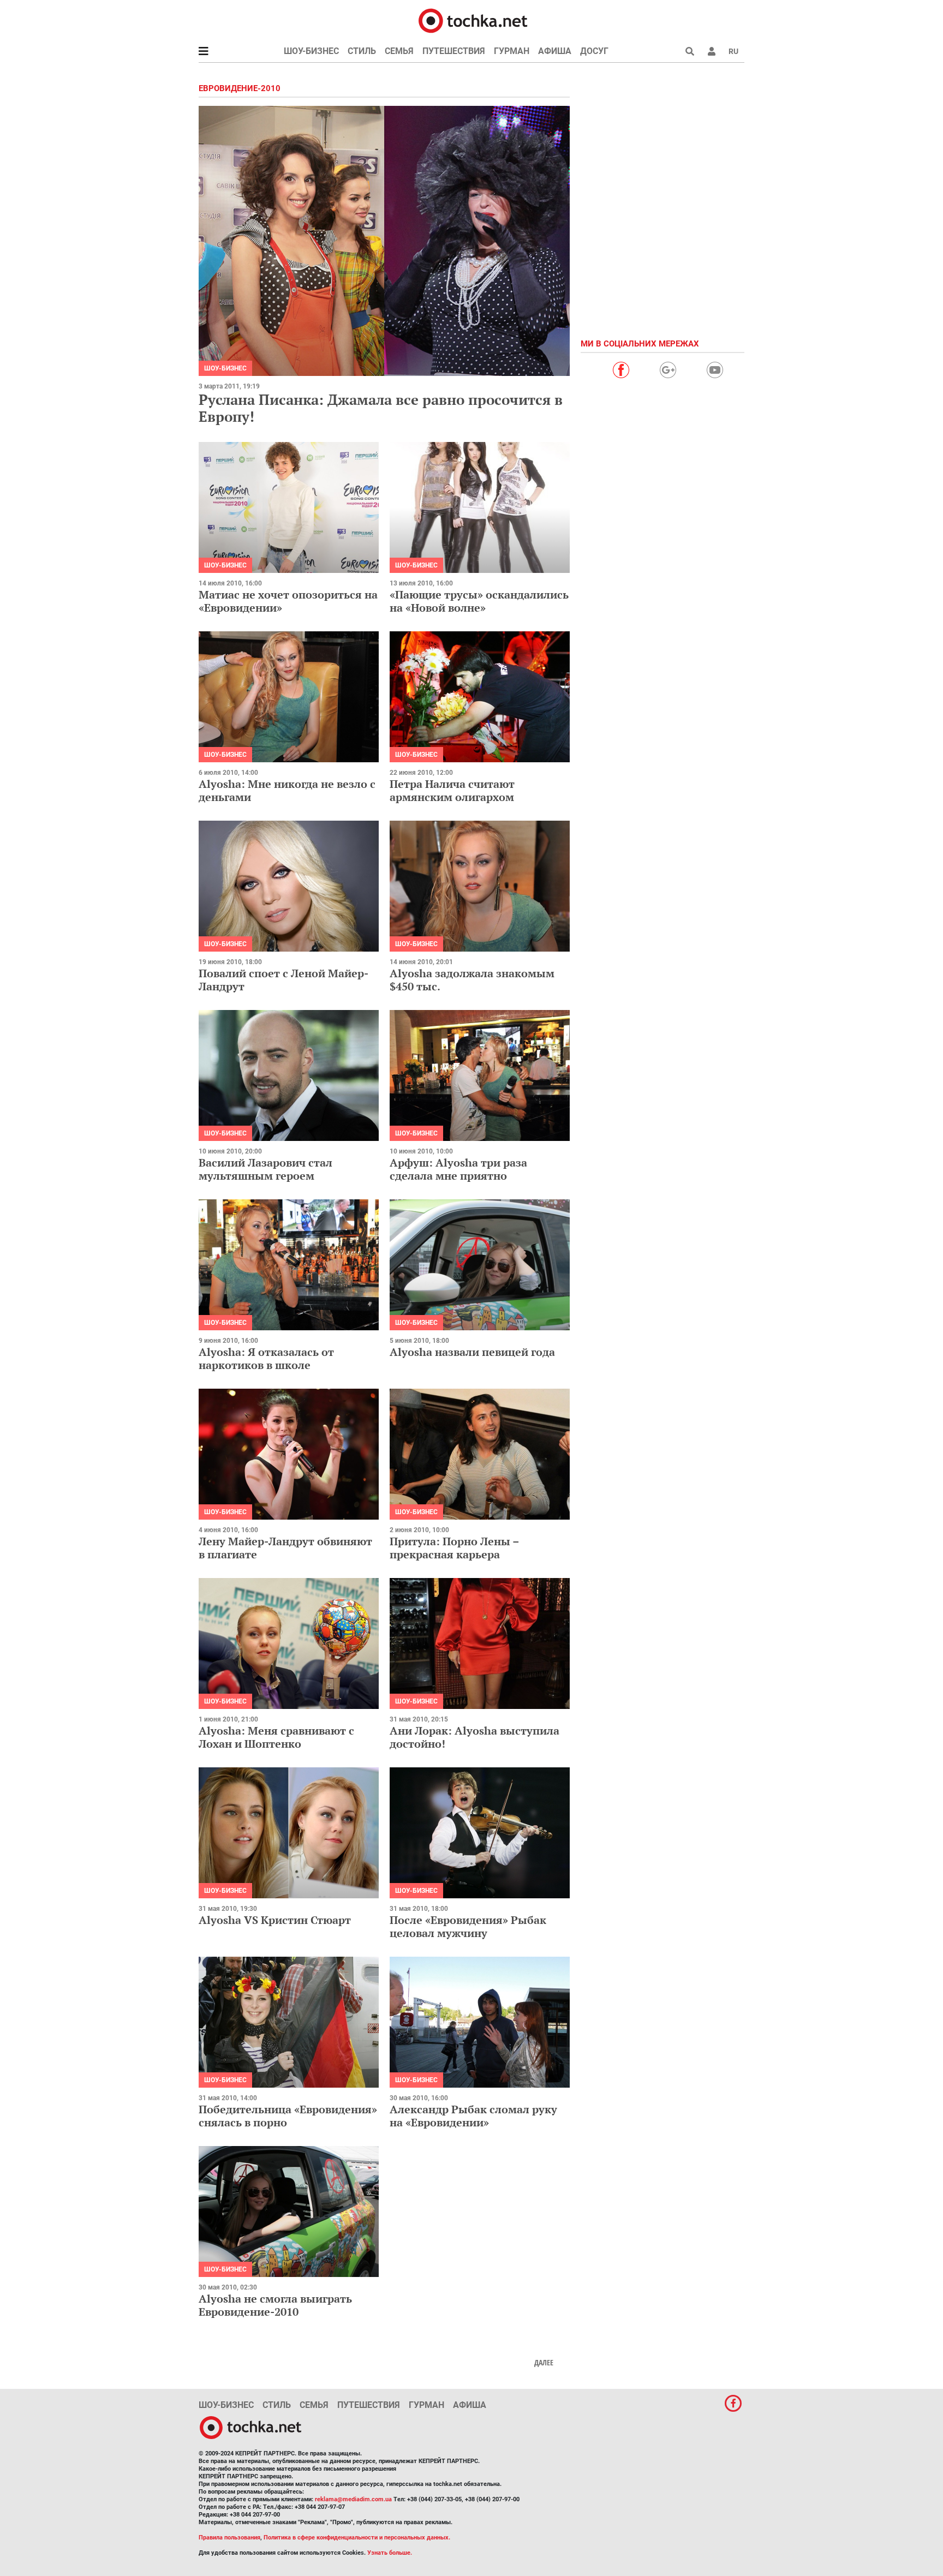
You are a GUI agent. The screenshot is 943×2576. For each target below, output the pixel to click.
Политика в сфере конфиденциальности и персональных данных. (357, 2538)
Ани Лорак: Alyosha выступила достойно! (475, 1737)
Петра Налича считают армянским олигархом (452, 790)
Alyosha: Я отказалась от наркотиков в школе (266, 1358)
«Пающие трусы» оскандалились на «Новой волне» (479, 601)
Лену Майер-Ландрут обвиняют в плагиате (285, 1548)
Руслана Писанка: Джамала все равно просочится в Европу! (381, 408)
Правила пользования (229, 2538)
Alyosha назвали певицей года (472, 1352)
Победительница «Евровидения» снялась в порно (288, 2116)
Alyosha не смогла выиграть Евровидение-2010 (275, 2305)
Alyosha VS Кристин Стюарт (275, 1920)
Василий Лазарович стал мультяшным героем (265, 1169)
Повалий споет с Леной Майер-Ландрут (284, 980)
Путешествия (454, 51)
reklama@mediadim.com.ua (353, 2499)
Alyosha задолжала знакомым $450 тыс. (472, 980)
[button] (712, 51)
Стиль (362, 51)
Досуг (594, 51)
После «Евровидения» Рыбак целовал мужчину (468, 1926)
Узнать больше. (390, 2553)
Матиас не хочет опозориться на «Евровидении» (288, 601)
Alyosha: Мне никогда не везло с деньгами (287, 790)
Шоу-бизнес (311, 51)
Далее (544, 2363)
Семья (399, 51)
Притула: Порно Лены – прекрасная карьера (454, 1548)
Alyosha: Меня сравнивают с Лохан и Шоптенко (276, 1737)
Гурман (512, 51)
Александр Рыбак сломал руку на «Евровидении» (473, 2116)
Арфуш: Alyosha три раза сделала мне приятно (458, 1169)
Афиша (555, 51)
